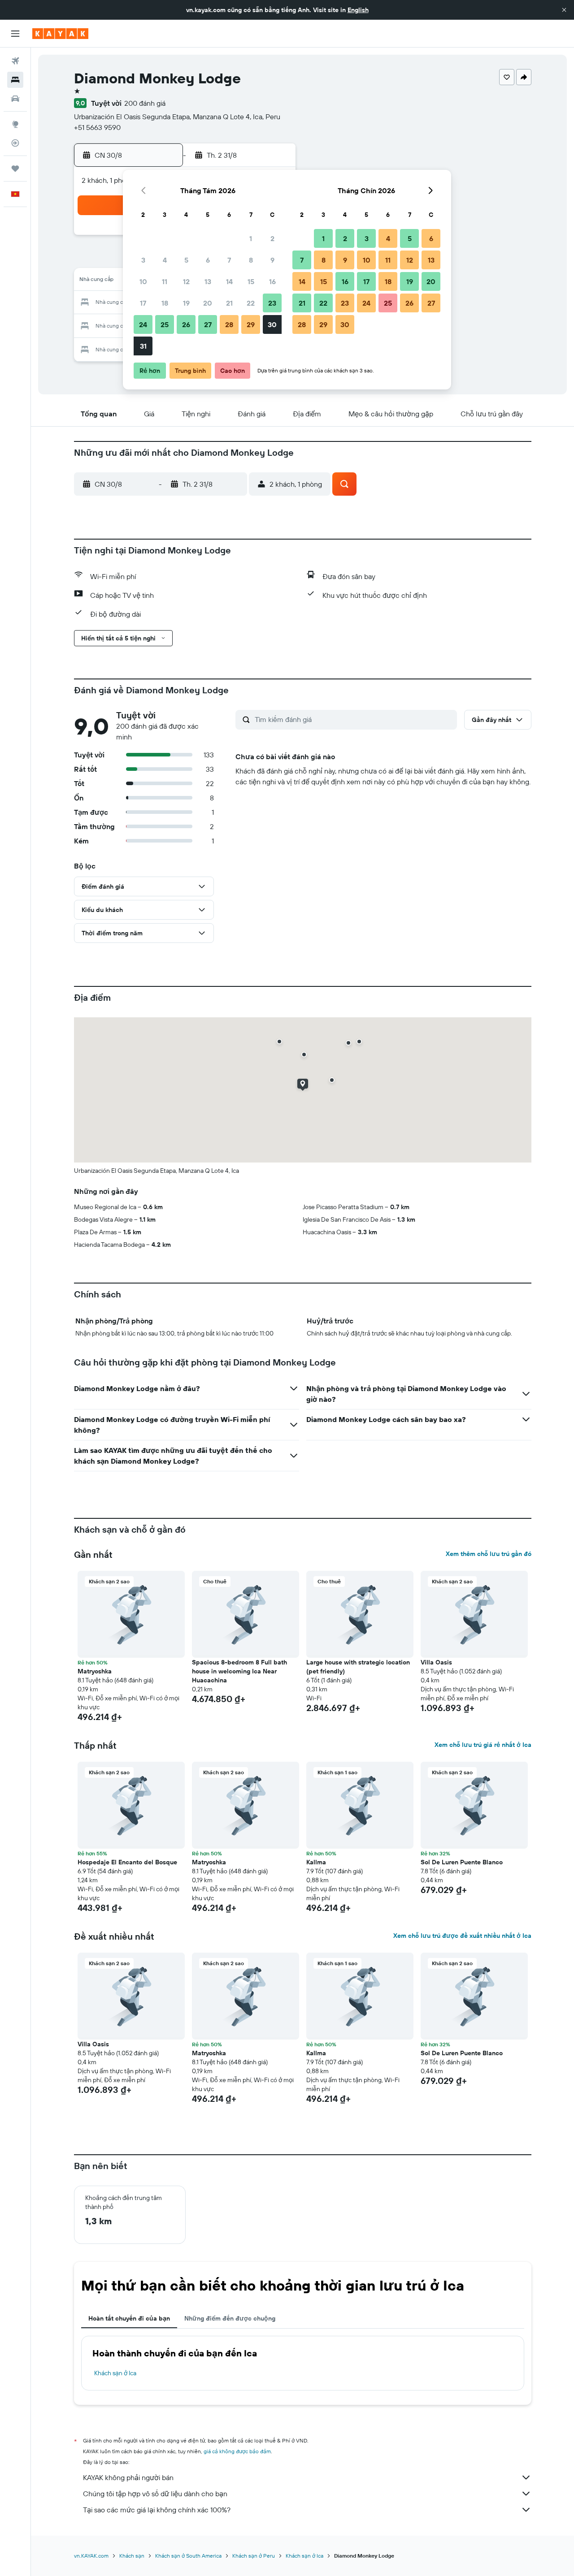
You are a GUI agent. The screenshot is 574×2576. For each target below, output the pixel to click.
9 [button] (272, 260)
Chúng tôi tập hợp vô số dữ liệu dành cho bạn (155, 2494)
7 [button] (229, 260)
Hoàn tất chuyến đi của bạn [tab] (129, 2318)
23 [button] (272, 303)
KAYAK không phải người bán (128, 2477)
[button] (564, 10)
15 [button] (251, 281)
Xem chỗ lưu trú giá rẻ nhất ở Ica (483, 1745)
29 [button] (251, 324)
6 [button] (208, 260)
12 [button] (186, 281)
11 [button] (165, 281)
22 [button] (251, 303)
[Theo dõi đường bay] (15, 143)
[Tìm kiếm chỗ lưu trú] (15, 80)
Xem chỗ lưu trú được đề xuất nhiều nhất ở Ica (462, 1936)
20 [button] (208, 303)
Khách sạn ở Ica (115, 2373)
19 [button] (186, 303)
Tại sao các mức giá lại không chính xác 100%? (157, 2510)
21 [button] (229, 303)
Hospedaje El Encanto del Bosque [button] (127, 1862)
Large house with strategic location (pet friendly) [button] (358, 1667)
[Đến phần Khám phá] (15, 124)
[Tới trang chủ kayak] (60, 34)
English (358, 10)
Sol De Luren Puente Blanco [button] (462, 1862)
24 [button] (143, 324)
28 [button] (229, 324)
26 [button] (186, 324)
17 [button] (143, 303)
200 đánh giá (145, 103)
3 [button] (143, 260)
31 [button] (143, 346)
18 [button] (165, 303)
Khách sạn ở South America (188, 2556)
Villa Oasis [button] (436, 1662)
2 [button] (272, 238)
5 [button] (186, 260)
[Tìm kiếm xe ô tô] (15, 99)
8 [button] (251, 260)
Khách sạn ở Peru (254, 2556)
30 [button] (272, 324)
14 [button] (229, 281)
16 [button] (272, 281)
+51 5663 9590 (97, 127)
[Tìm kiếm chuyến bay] (15, 61)
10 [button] (143, 281)
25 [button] (165, 324)
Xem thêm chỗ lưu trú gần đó (489, 1554)
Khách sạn (132, 2556)
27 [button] (208, 324)
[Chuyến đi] (15, 169)
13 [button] (208, 281)
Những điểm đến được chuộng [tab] (230, 2318)
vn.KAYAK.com (91, 2556)
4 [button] (165, 260)
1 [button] (251, 238)
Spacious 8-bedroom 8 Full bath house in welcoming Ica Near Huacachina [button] (239, 1671)
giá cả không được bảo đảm (237, 2451)
